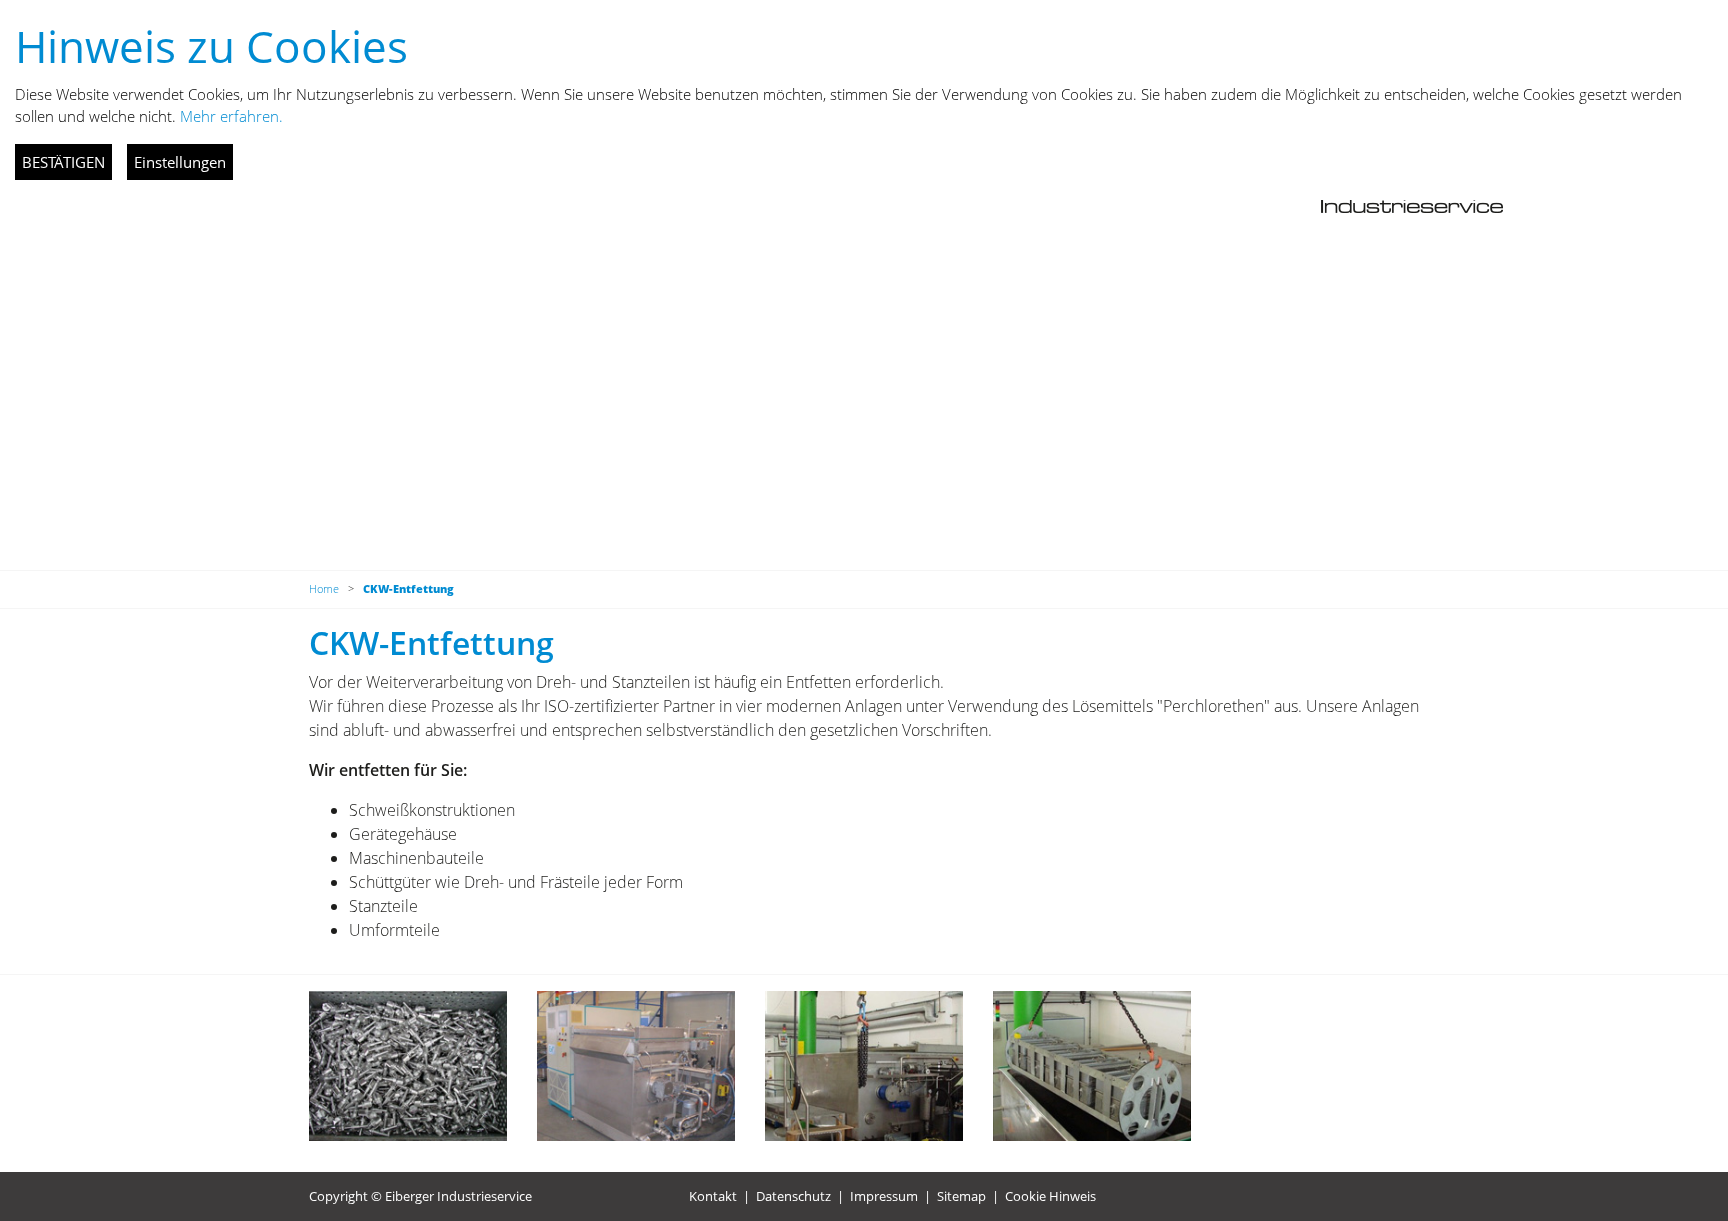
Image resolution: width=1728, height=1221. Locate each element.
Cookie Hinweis (1050, 1196)
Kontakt (713, 1196)
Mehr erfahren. (231, 116)
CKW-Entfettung (408, 588)
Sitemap (961, 1196)
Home (324, 588)
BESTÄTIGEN (63, 162)
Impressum (884, 1196)
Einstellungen (180, 162)
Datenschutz (793, 1196)
